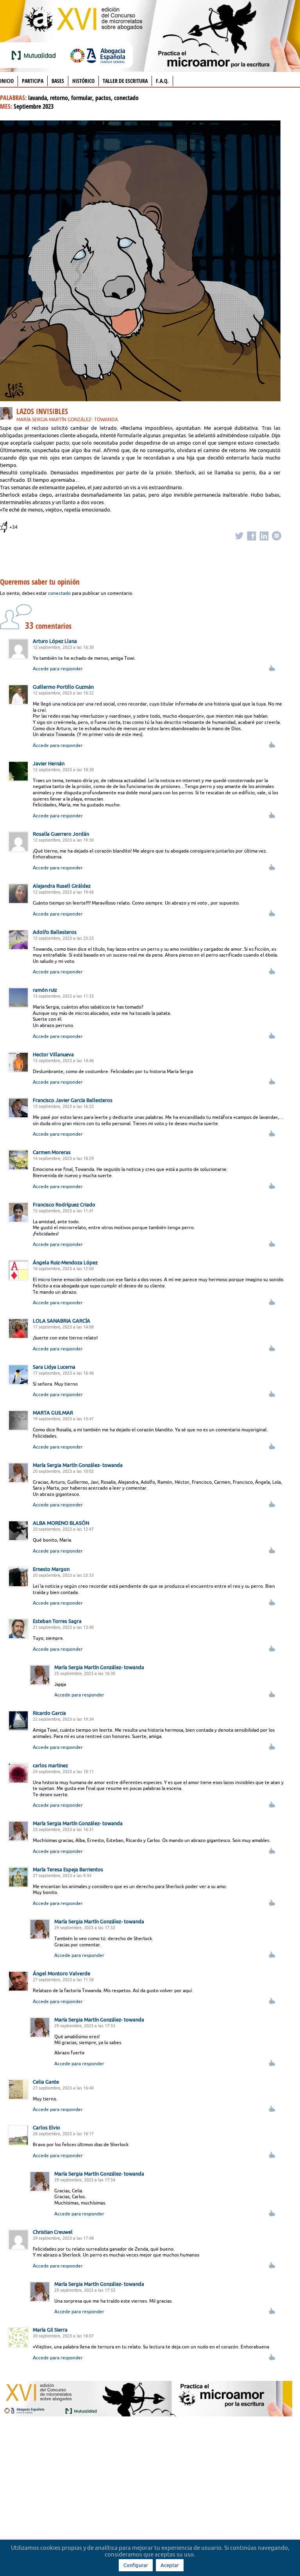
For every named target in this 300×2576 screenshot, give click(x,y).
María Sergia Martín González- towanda (67, 419)
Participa (33, 81)
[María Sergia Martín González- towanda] (8, 415)
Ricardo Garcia (49, 1713)
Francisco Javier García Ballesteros (73, 1100)
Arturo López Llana (55, 641)
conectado (59, 593)
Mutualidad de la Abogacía (35, 55)
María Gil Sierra (50, 2330)
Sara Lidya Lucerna (54, 1367)
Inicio (7, 81)
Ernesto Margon (51, 1569)
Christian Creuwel (53, 2232)
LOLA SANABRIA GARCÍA (62, 1321)
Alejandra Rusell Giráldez (62, 886)
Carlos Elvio (46, 2127)
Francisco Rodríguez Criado (64, 1205)
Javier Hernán (49, 763)
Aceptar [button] (170, 2565)
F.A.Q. (162, 81)
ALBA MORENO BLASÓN (61, 1523)
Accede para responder (58, 669)
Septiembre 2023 (34, 106)
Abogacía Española (98, 55)
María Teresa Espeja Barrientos (68, 1869)
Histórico (83, 81)
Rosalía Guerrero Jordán (61, 834)
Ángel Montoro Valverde (62, 1973)
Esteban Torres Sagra (57, 1621)
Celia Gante (46, 2082)
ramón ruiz (45, 990)
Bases (58, 81)
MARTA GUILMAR (53, 1413)
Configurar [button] (136, 2565)
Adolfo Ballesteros (55, 932)
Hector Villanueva (53, 1054)
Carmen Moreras (52, 1152)
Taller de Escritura (125, 81)
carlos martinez (50, 1765)
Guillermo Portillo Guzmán (63, 687)
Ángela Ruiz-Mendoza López (65, 1262)
